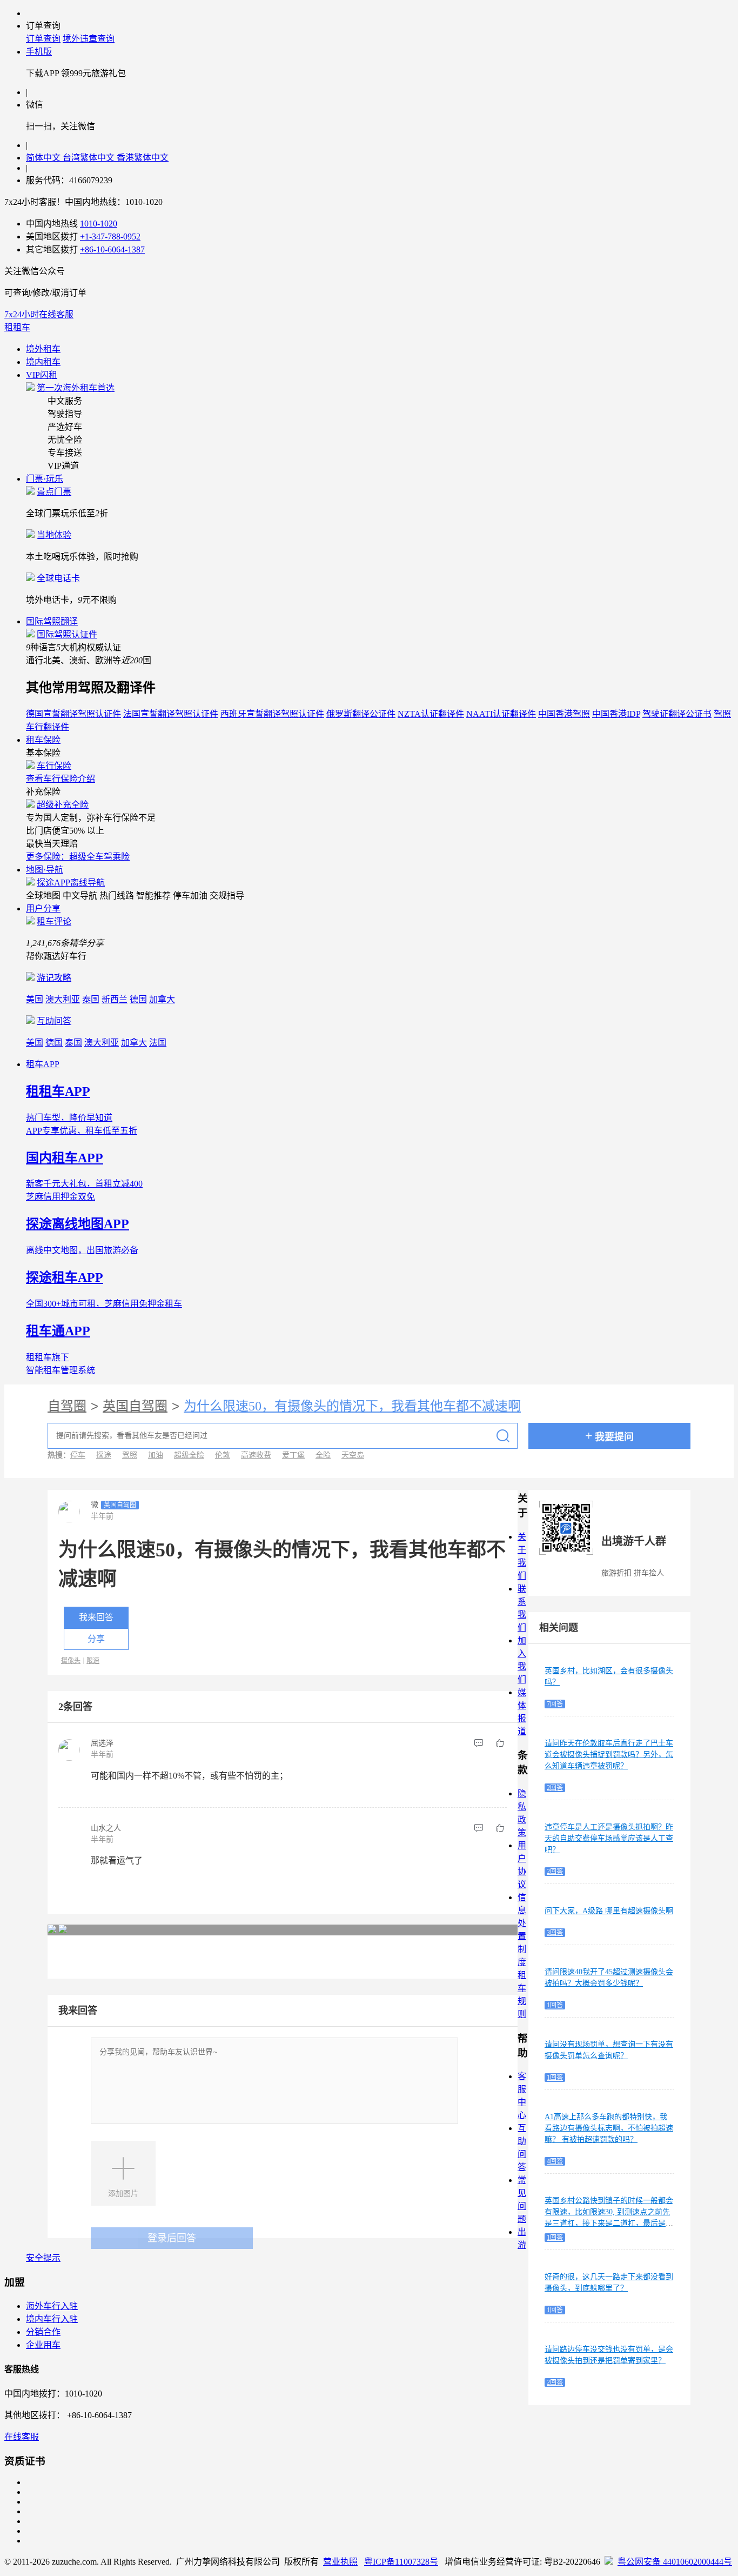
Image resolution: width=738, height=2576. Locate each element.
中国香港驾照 (564, 714)
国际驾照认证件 (67, 634)
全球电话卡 (58, 578)
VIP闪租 (42, 375)
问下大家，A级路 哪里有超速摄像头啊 (609, 1911)
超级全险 (189, 1455)
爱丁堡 (293, 1455)
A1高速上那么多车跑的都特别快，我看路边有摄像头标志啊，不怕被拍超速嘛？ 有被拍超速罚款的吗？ (609, 2128)
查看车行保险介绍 (61, 779)
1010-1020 (99, 224)
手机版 (39, 52)
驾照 (130, 1455)
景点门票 (54, 492)
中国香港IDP (616, 714)
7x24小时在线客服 (39, 314)
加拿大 (162, 999)
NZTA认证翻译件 (431, 714)
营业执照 (340, 2562)
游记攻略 (54, 978)
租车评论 (54, 921)
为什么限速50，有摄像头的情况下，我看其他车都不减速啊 (352, 1406)
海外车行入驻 (52, 2306)
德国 (138, 999)
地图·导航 (45, 870)
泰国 (91, 999)
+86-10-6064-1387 (112, 249)
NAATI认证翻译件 (501, 714)
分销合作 (43, 2332)
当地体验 (54, 535)
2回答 (555, 1788)
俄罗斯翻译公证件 (361, 714)
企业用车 (43, 2345)
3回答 (555, 1933)
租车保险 (43, 740)
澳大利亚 (63, 999)
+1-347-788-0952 (110, 237)
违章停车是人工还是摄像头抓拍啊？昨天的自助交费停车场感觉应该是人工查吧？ (609, 1838)
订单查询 (43, 39)
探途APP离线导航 (71, 883)
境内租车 (43, 362)
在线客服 (22, 2437)
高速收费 (256, 1455)
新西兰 (115, 999)
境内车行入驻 (52, 2319)
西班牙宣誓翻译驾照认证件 (272, 714)
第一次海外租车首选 (76, 388)
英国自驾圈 (135, 1406)
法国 (158, 1043)
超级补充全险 (63, 805)
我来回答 (96, 1617)
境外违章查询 (89, 39)
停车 (78, 1455)
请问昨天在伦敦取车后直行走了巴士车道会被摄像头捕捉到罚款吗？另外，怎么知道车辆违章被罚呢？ (609, 1755)
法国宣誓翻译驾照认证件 (171, 714)
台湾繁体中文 (90, 158)
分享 (96, 1639)
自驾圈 (67, 1406)
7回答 (555, 1704)
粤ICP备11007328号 (401, 2562)
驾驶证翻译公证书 (677, 714)
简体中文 (44, 158)
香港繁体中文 (143, 158)
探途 (104, 1455)
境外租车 (43, 349)
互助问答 (54, 1021)
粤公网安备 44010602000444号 (675, 2562)
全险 (323, 1455)
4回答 (555, 2161)
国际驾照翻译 (52, 621)
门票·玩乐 (45, 479)
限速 (93, 1661)
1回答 (555, 2005)
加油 (156, 1455)
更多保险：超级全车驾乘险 (78, 857)
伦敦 (223, 1455)
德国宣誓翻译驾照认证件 (73, 714)
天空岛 (353, 1455)
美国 (35, 999)
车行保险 (54, 766)
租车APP (43, 1064)
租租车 (17, 327)
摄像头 (71, 1661)
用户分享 (43, 908)
